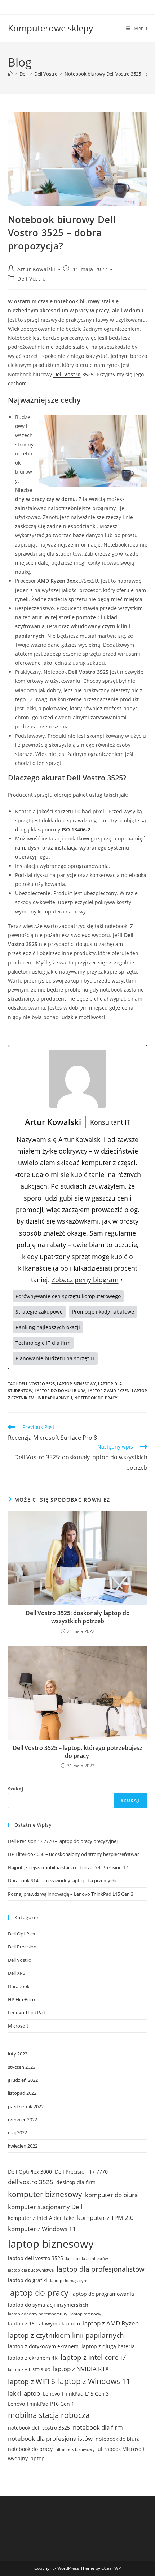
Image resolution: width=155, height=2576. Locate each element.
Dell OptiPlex (22, 1934)
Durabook (19, 1986)
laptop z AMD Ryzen (109, 1390)
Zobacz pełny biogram (85, 1280)
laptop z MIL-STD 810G (29, 2370)
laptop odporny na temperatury (38, 2314)
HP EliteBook (22, 1999)
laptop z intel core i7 (93, 2357)
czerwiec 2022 (23, 2119)
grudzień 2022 (23, 2080)
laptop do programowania (103, 2294)
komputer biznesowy (45, 2194)
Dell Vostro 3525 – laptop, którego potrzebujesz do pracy (77, 1752)
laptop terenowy (86, 2314)
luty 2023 (18, 2054)
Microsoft (18, 2026)
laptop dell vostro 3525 (36, 2258)
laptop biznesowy (76, 1384)
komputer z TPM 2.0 (105, 2218)
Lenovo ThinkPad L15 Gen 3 (76, 2394)
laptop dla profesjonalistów (101, 2269)
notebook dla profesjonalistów (50, 2438)
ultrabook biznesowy (75, 2449)
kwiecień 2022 (23, 2146)
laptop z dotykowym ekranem (43, 2346)
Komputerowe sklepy (50, 28)
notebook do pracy (96, 1398)
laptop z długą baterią (108, 2346)
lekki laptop (24, 2393)
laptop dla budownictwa (31, 2270)
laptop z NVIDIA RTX (81, 2369)
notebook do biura (118, 2439)
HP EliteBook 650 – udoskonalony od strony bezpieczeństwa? (74, 1854)
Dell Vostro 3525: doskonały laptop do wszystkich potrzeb (78, 1617)
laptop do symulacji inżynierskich (48, 2305)
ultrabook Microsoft (121, 2449)
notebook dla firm (98, 2427)
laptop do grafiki (28, 2280)
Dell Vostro (32, 279)
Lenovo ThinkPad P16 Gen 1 (41, 2404)
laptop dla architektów (87, 2259)
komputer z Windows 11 (42, 2229)
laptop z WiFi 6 (32, 2382)
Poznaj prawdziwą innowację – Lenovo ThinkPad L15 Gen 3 (71, 1894)
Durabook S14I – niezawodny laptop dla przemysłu (62, 1880)
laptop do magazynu (69, 2281)
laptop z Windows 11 (94, 2381)
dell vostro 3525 (37, 1384)
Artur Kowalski (36, 269)
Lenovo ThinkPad (27, 2012)
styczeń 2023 (22, 2067)
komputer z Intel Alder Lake (41, 2218)
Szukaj (15, 1789)
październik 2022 (26, 2106)
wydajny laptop (26, 2458)
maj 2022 (17, 2132)
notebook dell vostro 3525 (39, 2428)
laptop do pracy (38, 2293)
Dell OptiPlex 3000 (30, 2172)
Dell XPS (17, 1973)
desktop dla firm (76, 2182)
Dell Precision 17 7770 (81, 2172)
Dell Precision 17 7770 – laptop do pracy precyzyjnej (63, 1841)
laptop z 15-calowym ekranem (44, 2323)
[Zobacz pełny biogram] (121, 1280)
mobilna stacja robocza (49, 2415)
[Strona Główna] (10, 74)
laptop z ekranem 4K (33, 2358)
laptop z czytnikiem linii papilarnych (66, 2335)
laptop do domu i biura (60, 1390)
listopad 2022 (22, 2093)
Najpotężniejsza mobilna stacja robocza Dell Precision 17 (68, 1867)
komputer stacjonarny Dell (45, 2207)
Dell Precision (22, 1947)
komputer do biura (111, 2195)
